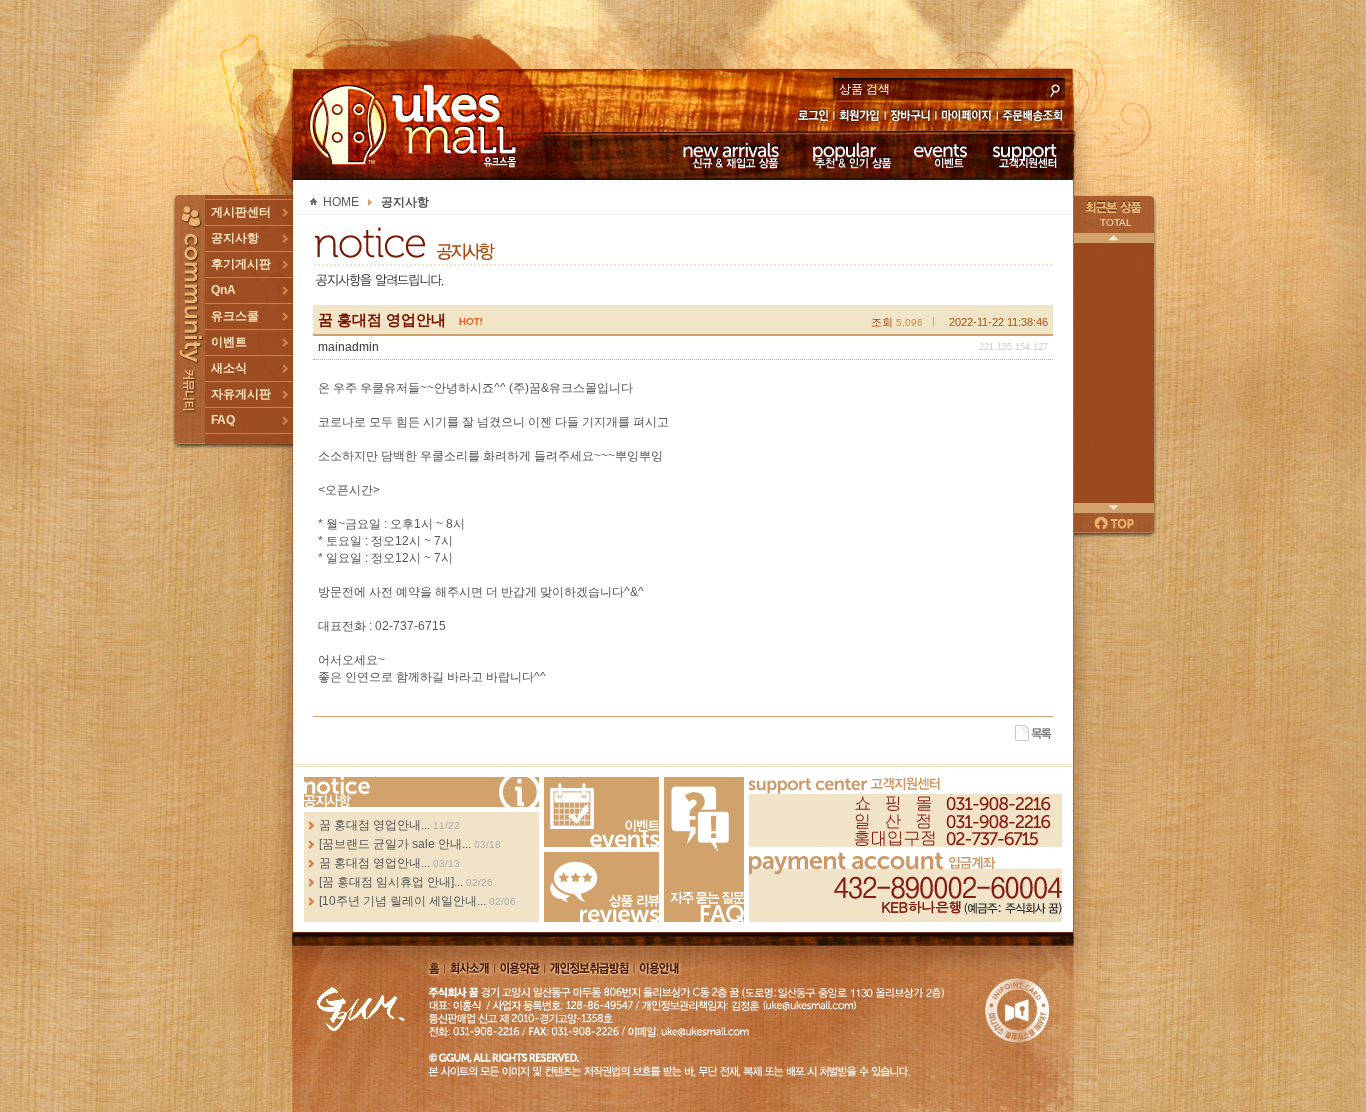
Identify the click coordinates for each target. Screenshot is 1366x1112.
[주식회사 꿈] (360, 1007)
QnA (223, 290)
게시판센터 (241, 212)
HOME (341, 202)
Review (601, 887)
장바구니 (910, 117)
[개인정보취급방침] (589, 968)
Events (601, 812)
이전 (1114, 238)
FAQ (223, 420)
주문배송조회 (1035, 117)
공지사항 (235, 238)
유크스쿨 (235, 316)
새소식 (229, 368)
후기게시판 (241, 264)
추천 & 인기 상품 (850, 155)
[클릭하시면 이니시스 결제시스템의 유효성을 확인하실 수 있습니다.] (1017, 1012)
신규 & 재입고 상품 (728, 155)
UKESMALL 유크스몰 (415, 125)
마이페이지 (966, 117)
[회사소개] (470, 968)
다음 (1114, 508)
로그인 (812, 117)
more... (421, 792)
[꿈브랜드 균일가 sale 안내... (395, 844)
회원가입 (860, 117)
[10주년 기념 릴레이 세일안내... (402, 901)
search (1055, 88)
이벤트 (940, 155)
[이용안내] (658, 968)
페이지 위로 (1114, 523)
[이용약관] (520, 968)
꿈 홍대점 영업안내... (374, 825)
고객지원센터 (1025, 155)
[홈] (434, 968)
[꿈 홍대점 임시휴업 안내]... (391, 882)
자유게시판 (241, 394)
